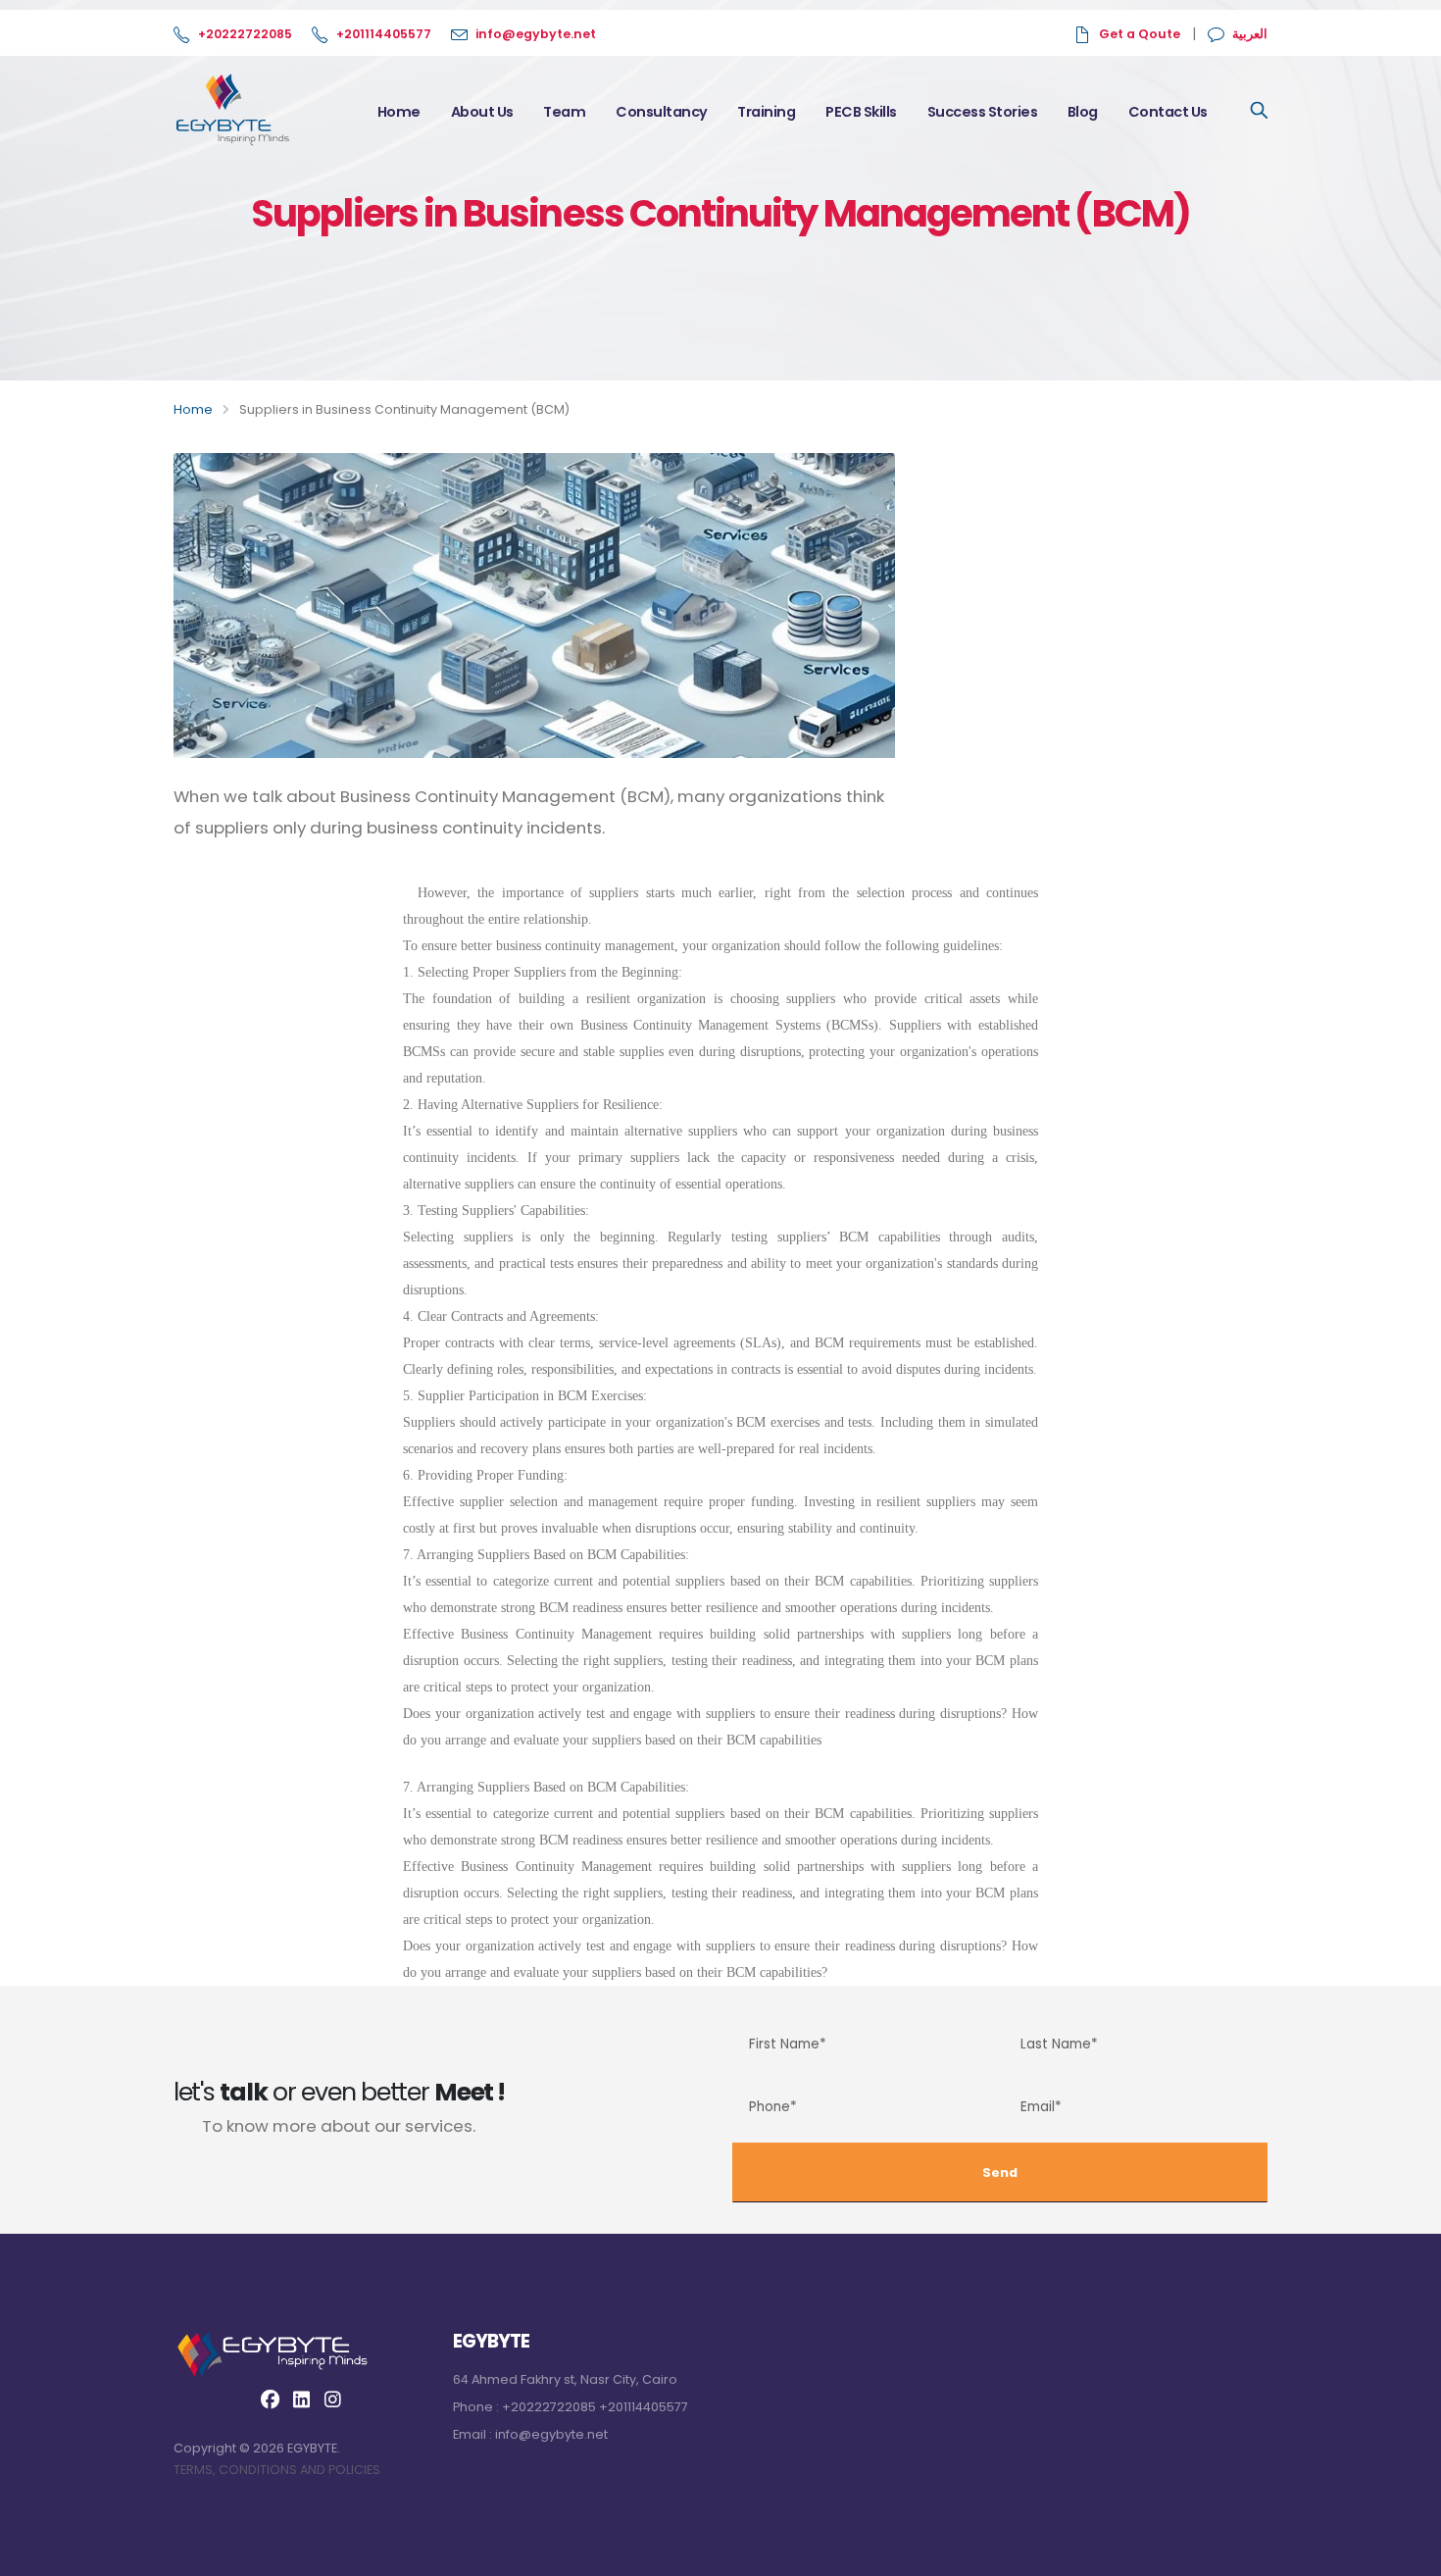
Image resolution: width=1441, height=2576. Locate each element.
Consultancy (662, 112)
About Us (482, 112)
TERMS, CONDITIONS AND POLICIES (277, 2470)
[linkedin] (301, 2400)
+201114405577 (384, 34)
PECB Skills (861, 112)
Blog (1083, 112)
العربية (1250, 34)
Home (399, 112)
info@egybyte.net (536, 34)
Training (766, 112)
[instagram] (332, 2400)
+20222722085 (245, 34)
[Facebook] (270, 2400)
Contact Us (1168, 112)
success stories (983, 112)
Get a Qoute (1140, 34)
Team (564, 112)
